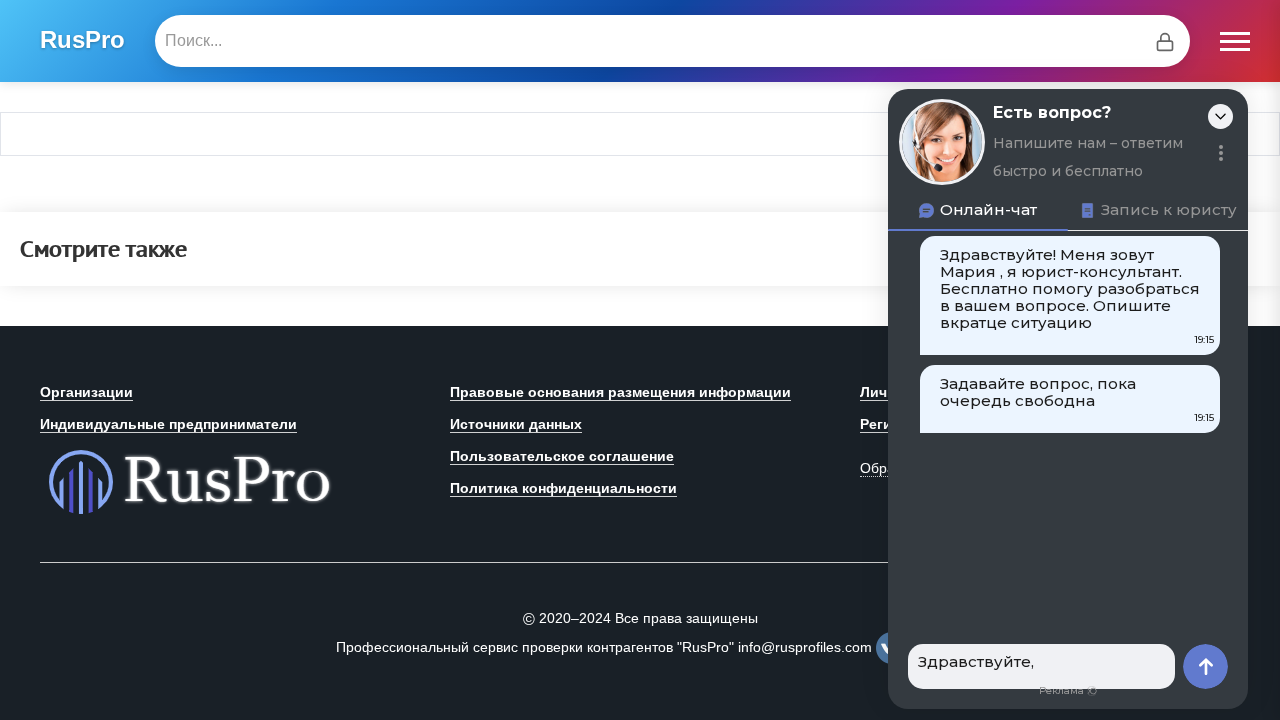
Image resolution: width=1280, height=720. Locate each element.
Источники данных (516, 424)
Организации (86, 392)
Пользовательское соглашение (562, 456)
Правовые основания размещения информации (620, 392)
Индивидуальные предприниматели (168, 424)
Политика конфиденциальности (563, 488)
